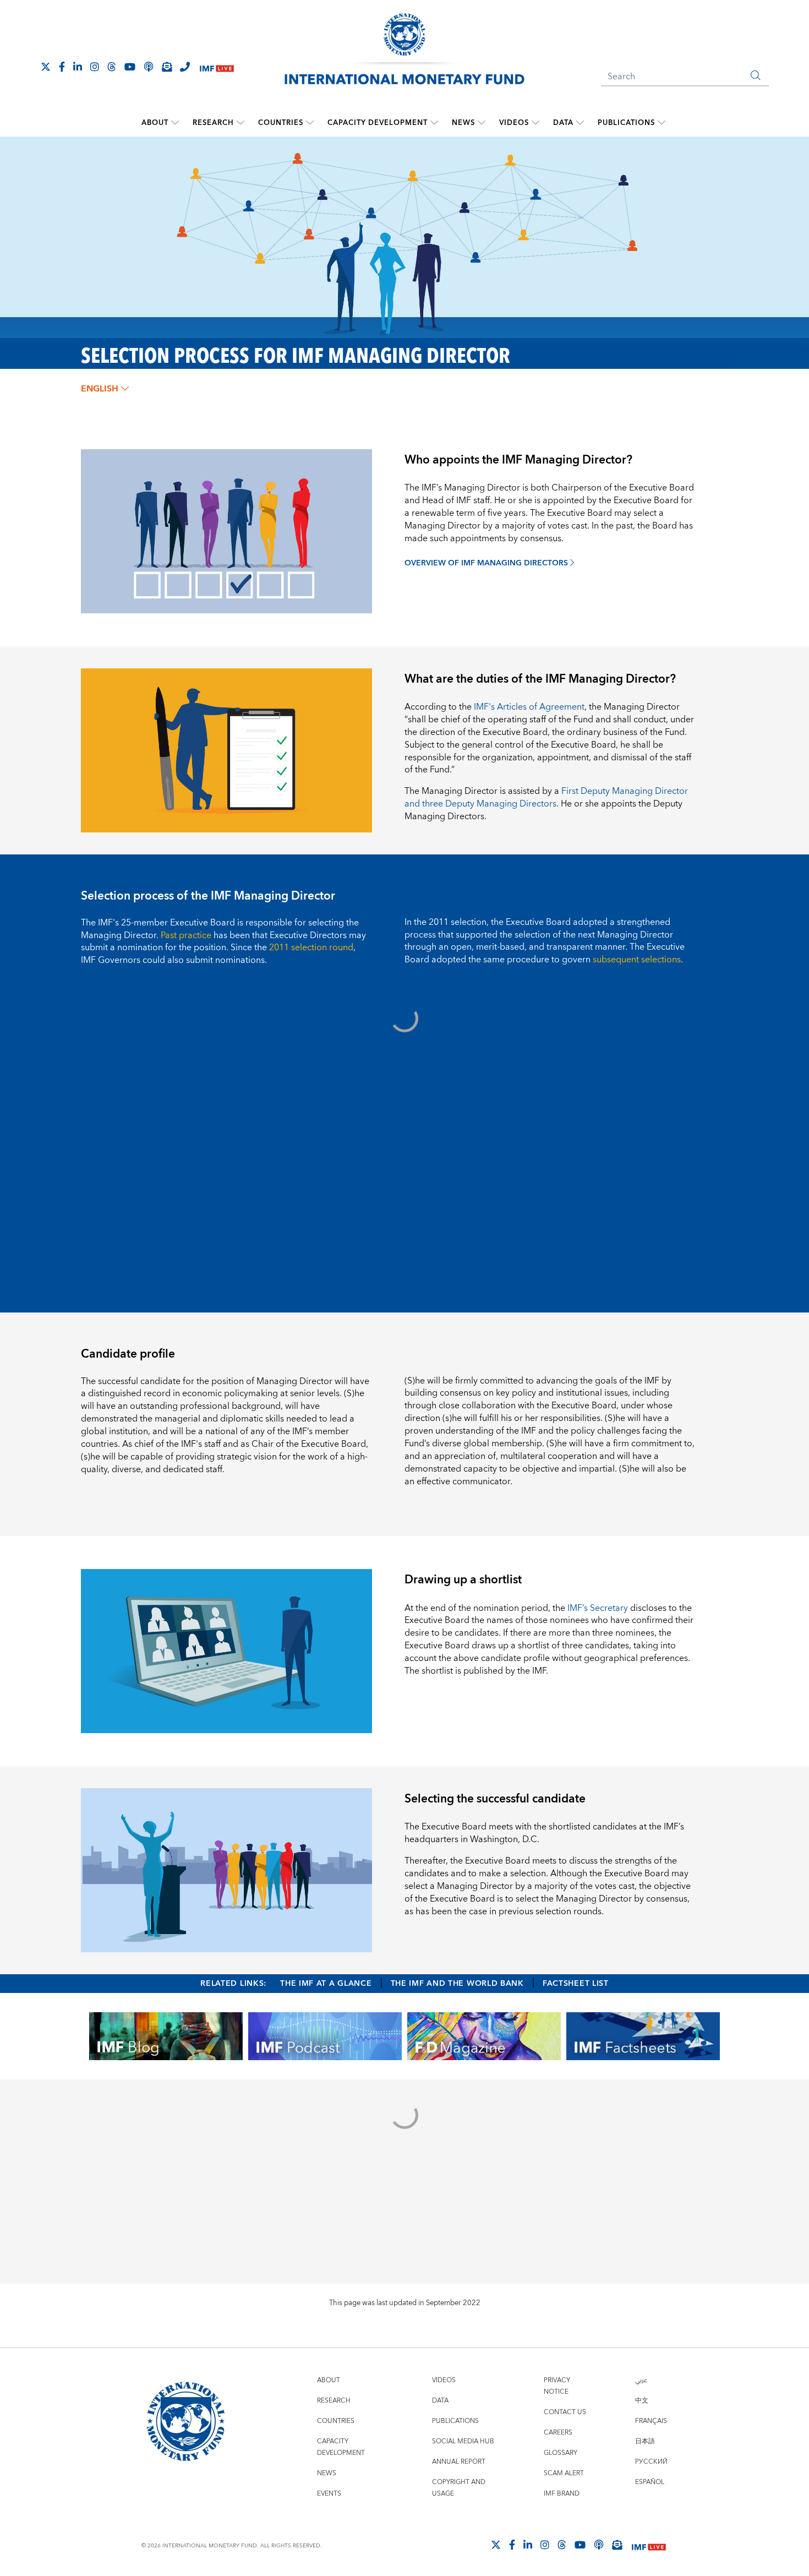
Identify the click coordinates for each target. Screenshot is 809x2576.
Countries (281, 123)
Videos (514, 123)
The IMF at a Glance (326, 1984)
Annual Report (459, 2462)
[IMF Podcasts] (599, 2545)
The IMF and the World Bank (457, 1984)
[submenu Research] (240, 123)
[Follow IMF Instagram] (95, 67)
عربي (641, 2380)
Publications (626, 123)
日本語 (645, 2441)
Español (650, 2482)
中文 (642, 2401)
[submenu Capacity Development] (434, 123)
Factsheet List (576, 1984)
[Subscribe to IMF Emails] (167, 67)
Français (651, 2421)
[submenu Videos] (535, 123)
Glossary (561, 2453)
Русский (651, 2462)
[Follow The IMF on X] (46, 67)
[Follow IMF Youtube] (130, 67)
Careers (558, 2433)
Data (563, 123)
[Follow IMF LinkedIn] (78, 67)
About (155, 123)
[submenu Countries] (310, 123)
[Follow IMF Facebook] (62, 67)
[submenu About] (175, 123)
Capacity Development (378, 123)
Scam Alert (564, 2473)
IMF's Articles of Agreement (529, 707)
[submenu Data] (580, 123)
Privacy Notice (557, 2386)
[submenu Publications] (662, 123)
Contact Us (565, 2412)
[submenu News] (482, 123)
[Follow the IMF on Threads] (112, 67)
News (463, 123)
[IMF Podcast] (149, 67)
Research (213, 123)
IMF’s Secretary (598, 1608)
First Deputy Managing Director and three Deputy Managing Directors (546, 797)
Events (329, 2494)
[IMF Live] (217, 67)
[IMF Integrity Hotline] (185, 67)
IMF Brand (562, 2494)
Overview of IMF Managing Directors (487, 563)
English (100, 389)
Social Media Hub (463, 2441)
